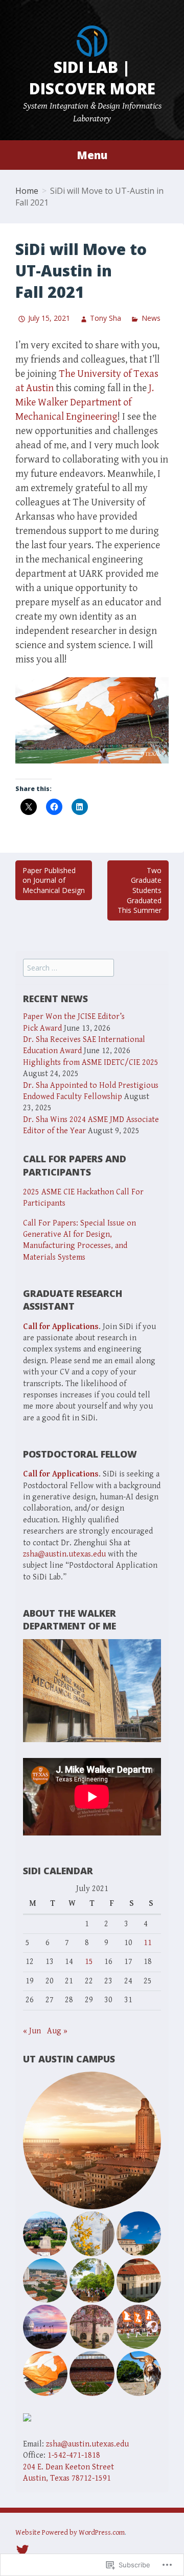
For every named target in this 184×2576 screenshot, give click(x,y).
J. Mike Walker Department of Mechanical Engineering (85, 403)
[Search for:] (68, 968)
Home (27, 191)
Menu (92, 155)
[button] (92, 2140)
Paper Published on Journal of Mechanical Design (54, 880)
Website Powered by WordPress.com (70, 2533)
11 (148, 1943)
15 (89, 1962)
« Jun (32, 2031)
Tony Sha (106, 318)
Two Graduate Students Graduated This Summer (140, 890)
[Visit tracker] (27, 2417)
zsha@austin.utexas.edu (64, 1554)
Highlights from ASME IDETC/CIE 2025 (91, 1063)
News (151, 318)
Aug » (57, 2031)
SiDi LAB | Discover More (92, 78)
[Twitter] (22, 2549)
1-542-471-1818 (74, 2455)
